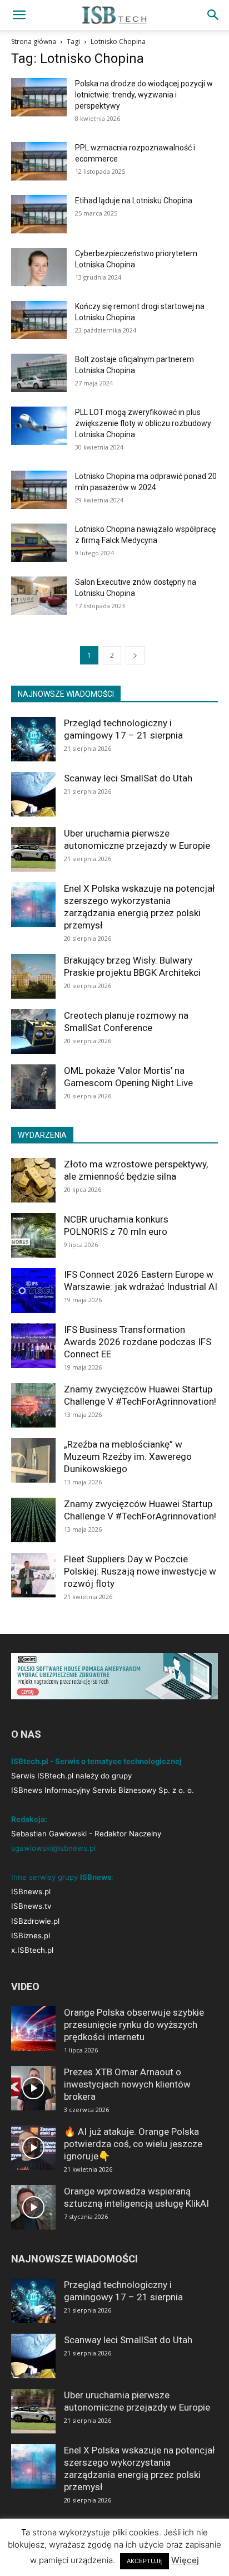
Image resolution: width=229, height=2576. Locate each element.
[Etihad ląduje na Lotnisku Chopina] (39, 214)
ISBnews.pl (31, 1891)
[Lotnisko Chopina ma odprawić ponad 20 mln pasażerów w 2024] (39, 490)
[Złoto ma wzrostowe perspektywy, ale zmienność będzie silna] (33, 1180)
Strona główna (34, 41)
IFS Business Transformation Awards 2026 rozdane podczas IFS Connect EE (138, 1342)
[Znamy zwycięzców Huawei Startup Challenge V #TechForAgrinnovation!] (33, 1405)
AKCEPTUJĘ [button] (145, 2561)
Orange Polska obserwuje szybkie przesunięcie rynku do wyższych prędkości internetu (134, 2025)
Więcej (185, 2560)
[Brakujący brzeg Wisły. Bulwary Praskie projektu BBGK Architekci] (33, 976)
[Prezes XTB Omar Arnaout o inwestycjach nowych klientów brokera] (33, 2088)
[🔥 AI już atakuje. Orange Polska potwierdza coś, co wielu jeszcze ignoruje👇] (33, 2148)
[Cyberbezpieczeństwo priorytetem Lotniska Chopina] (39, 267)
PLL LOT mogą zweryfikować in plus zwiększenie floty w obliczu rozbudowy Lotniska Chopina (143, 423)
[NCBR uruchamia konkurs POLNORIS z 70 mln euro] (33, 1235)
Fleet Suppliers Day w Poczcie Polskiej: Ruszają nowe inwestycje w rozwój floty (140, 1571)
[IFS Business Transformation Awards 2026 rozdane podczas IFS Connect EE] (33, 1346)
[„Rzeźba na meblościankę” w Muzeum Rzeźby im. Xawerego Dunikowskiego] (33, 1460)
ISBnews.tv (31, 1906)
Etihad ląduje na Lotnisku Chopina (134, 201)
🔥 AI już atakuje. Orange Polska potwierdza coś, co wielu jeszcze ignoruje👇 (133, 2144)
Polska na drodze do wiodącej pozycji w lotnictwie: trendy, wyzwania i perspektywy (144, 95)
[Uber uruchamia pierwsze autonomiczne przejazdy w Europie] (33, 849)
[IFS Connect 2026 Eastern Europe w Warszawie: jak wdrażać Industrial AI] (33, 1291)
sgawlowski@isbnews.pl (53, 1848)
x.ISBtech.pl (32, 1950)
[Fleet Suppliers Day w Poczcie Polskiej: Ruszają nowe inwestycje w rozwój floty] (33, 1575)
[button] (19, 15)
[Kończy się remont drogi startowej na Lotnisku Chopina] (39, 320)
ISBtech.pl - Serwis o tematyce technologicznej (96, 1761)
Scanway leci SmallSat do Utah (128, 778)
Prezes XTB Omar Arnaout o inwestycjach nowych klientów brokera (127, 2084)
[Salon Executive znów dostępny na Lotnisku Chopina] (39, 596)
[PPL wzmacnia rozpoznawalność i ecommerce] (39, 161)
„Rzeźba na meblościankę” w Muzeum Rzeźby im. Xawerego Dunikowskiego (128, 1456)
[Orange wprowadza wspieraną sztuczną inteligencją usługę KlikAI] (33, 2207)
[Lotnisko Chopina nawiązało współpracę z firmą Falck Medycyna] (39, 543)
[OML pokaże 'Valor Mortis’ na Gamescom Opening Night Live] (33, 1087)
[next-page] (135, 655)
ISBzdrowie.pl (35, 1921)
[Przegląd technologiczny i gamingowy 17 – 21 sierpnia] (33, 739)
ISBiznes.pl (31, 1935)
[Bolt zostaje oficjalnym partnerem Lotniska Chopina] (39, 373)
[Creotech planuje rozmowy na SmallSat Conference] (33, 1032)
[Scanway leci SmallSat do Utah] (33, 794)
